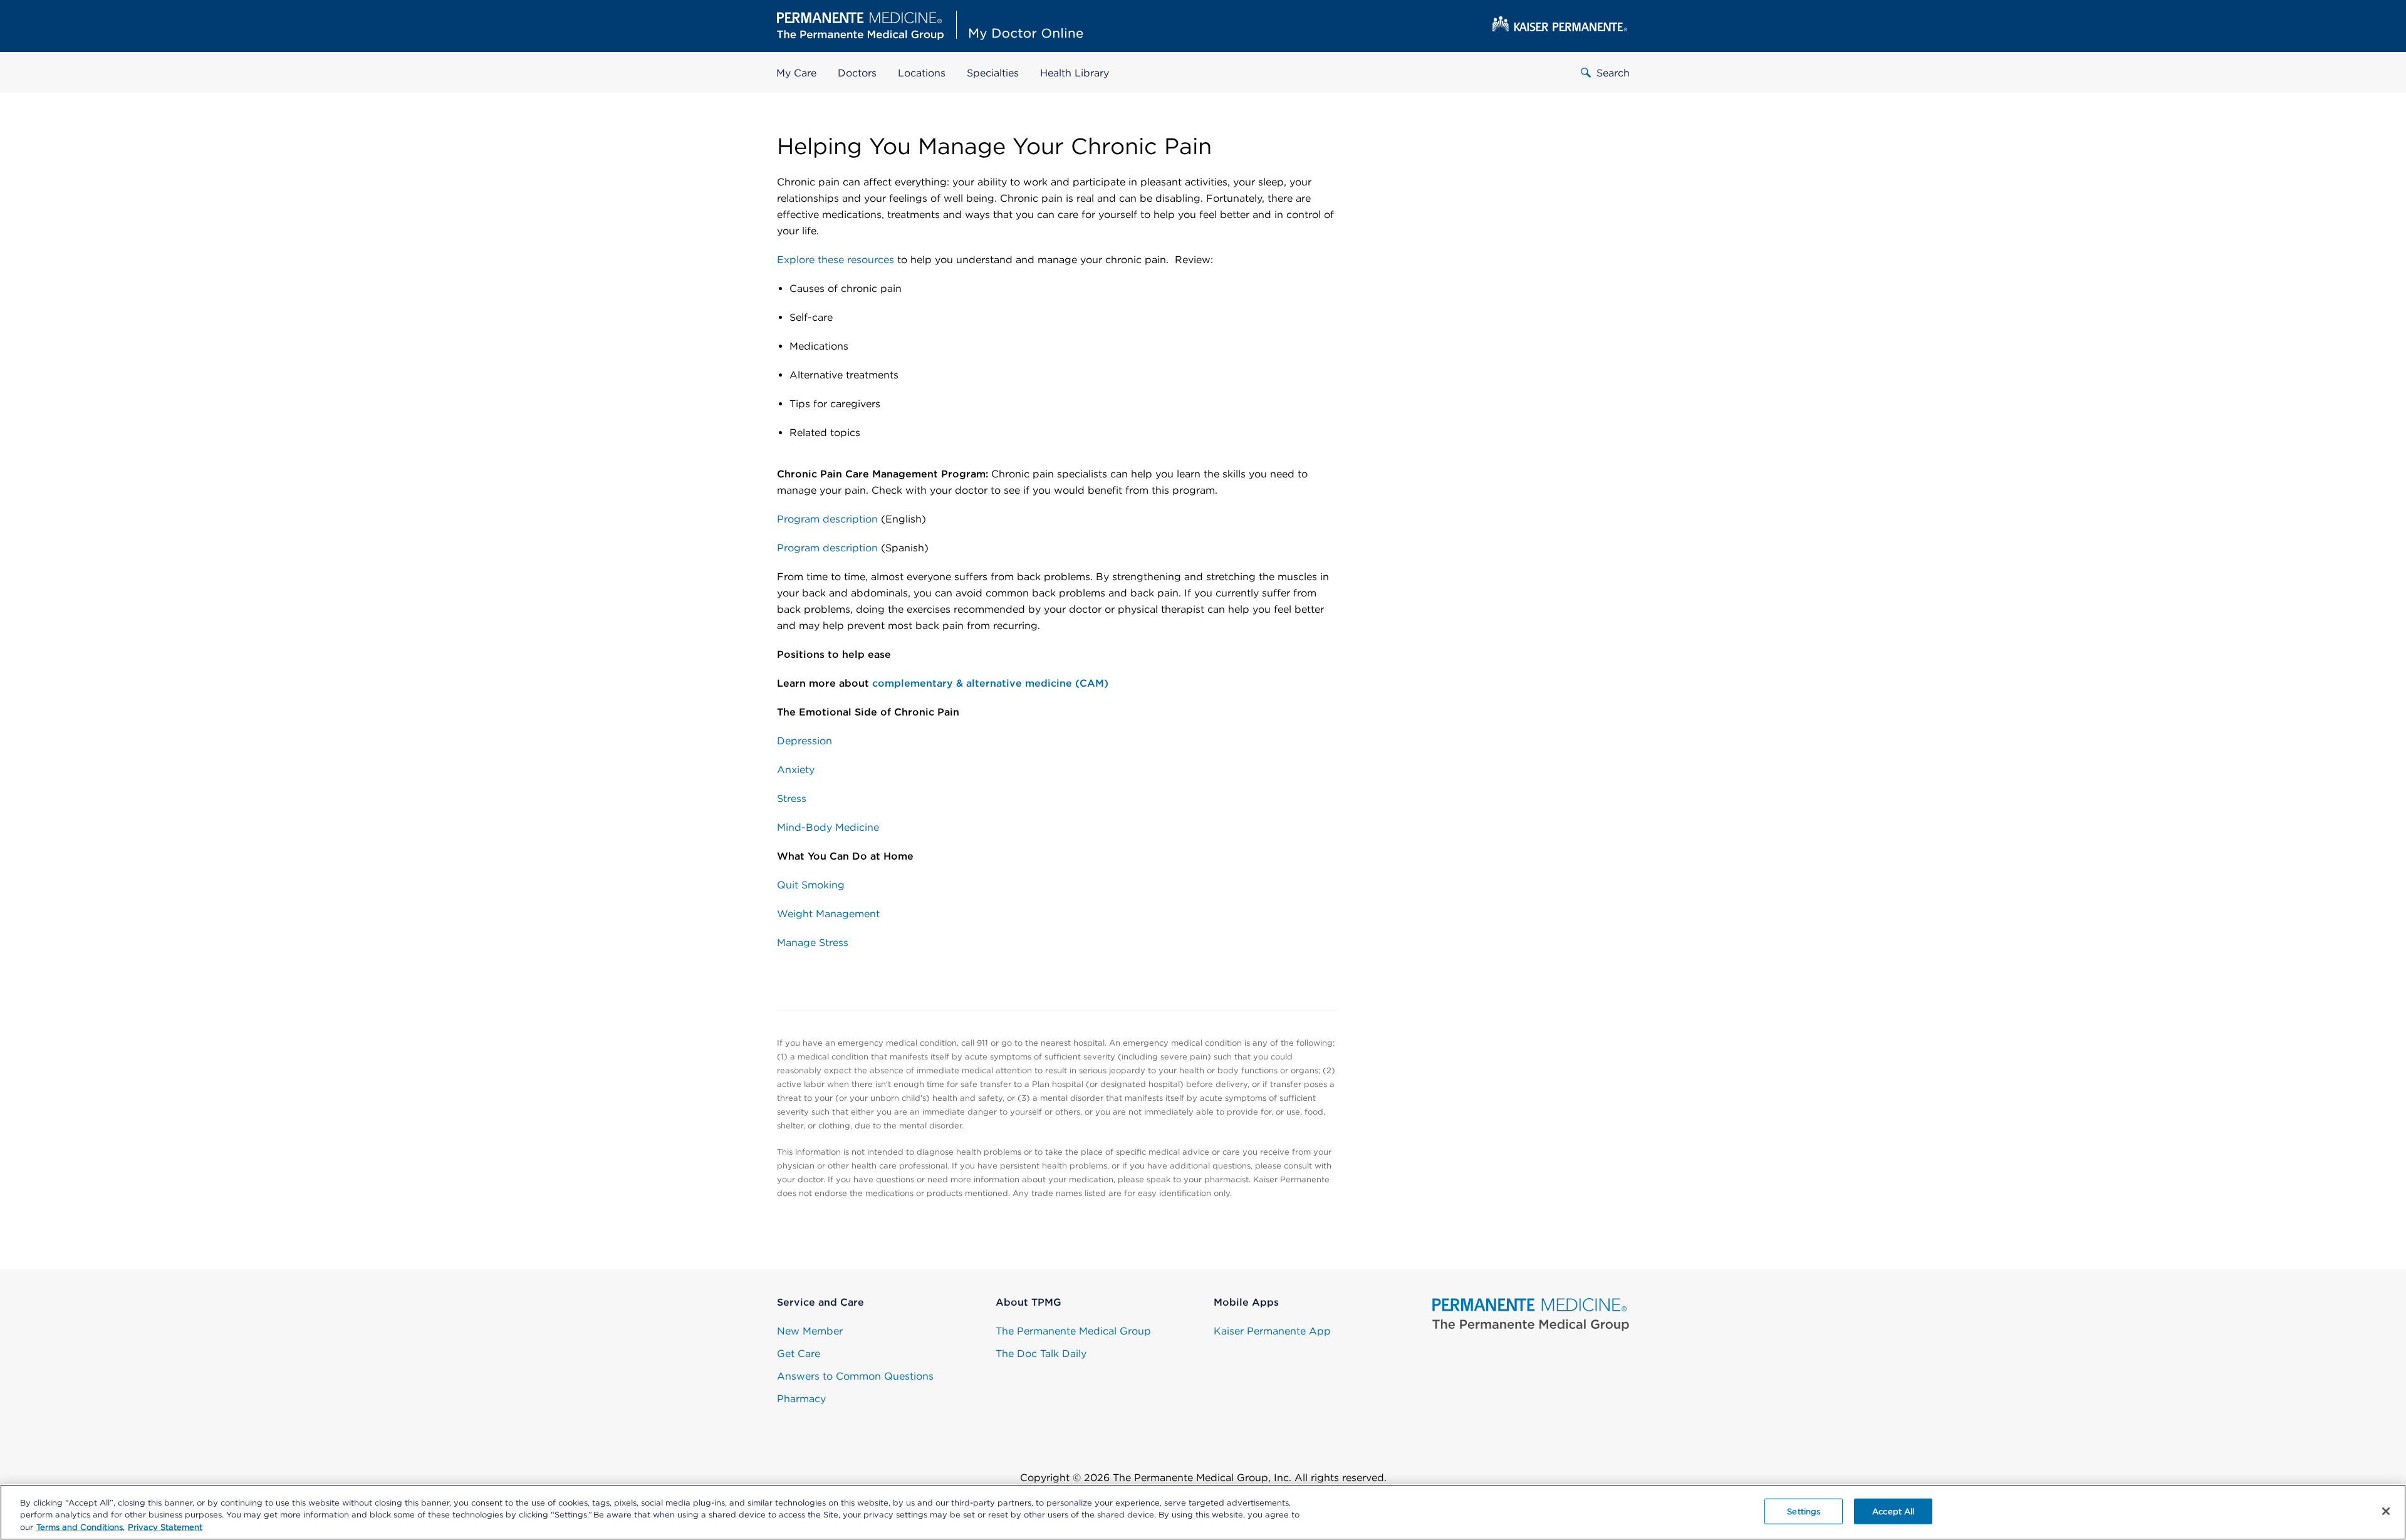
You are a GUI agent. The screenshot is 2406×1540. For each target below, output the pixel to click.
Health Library (1075, 73)
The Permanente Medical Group (1073, 1331)
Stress (792, 799)
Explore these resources (836, 260)
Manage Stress (813, 943)
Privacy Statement (165, 1527)
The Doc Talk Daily (1041, 1354)
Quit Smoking (811, 885)
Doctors (857, 73)
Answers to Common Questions (855, 1376)
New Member (810, 1331)
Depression (805, 741)
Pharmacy (801, 1399)
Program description (827, 519)
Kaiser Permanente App (1272, 1331)
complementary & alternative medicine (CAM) (990, 683)
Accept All (1893, 1511)
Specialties (993, 73)
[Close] (2386, 1511)
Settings (1804, 1511)
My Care (796, 73)
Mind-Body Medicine (828, 827)
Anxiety (797, 770)
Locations (922, 73)
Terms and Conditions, (81, 1527)
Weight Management (828, 914)
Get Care (799, 1354)
